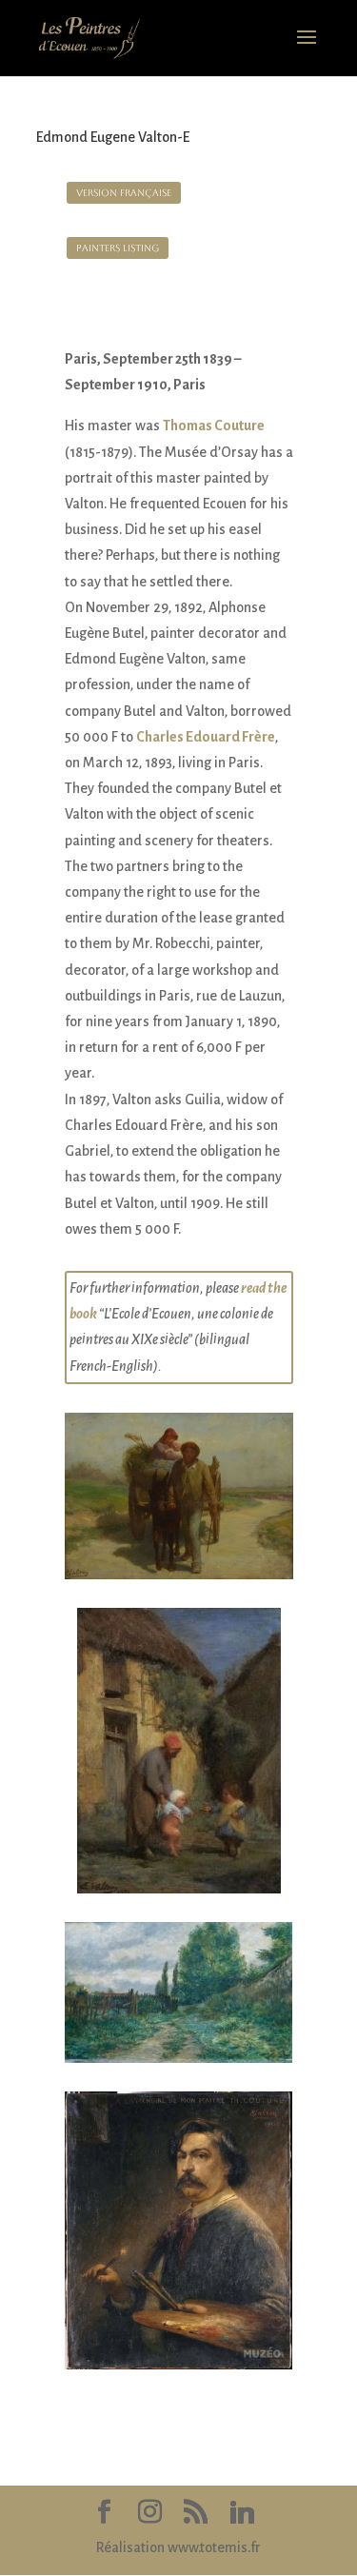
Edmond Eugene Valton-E (113, 137)
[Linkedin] (243, 2513)
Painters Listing (118, 248)
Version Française (124, 193)
